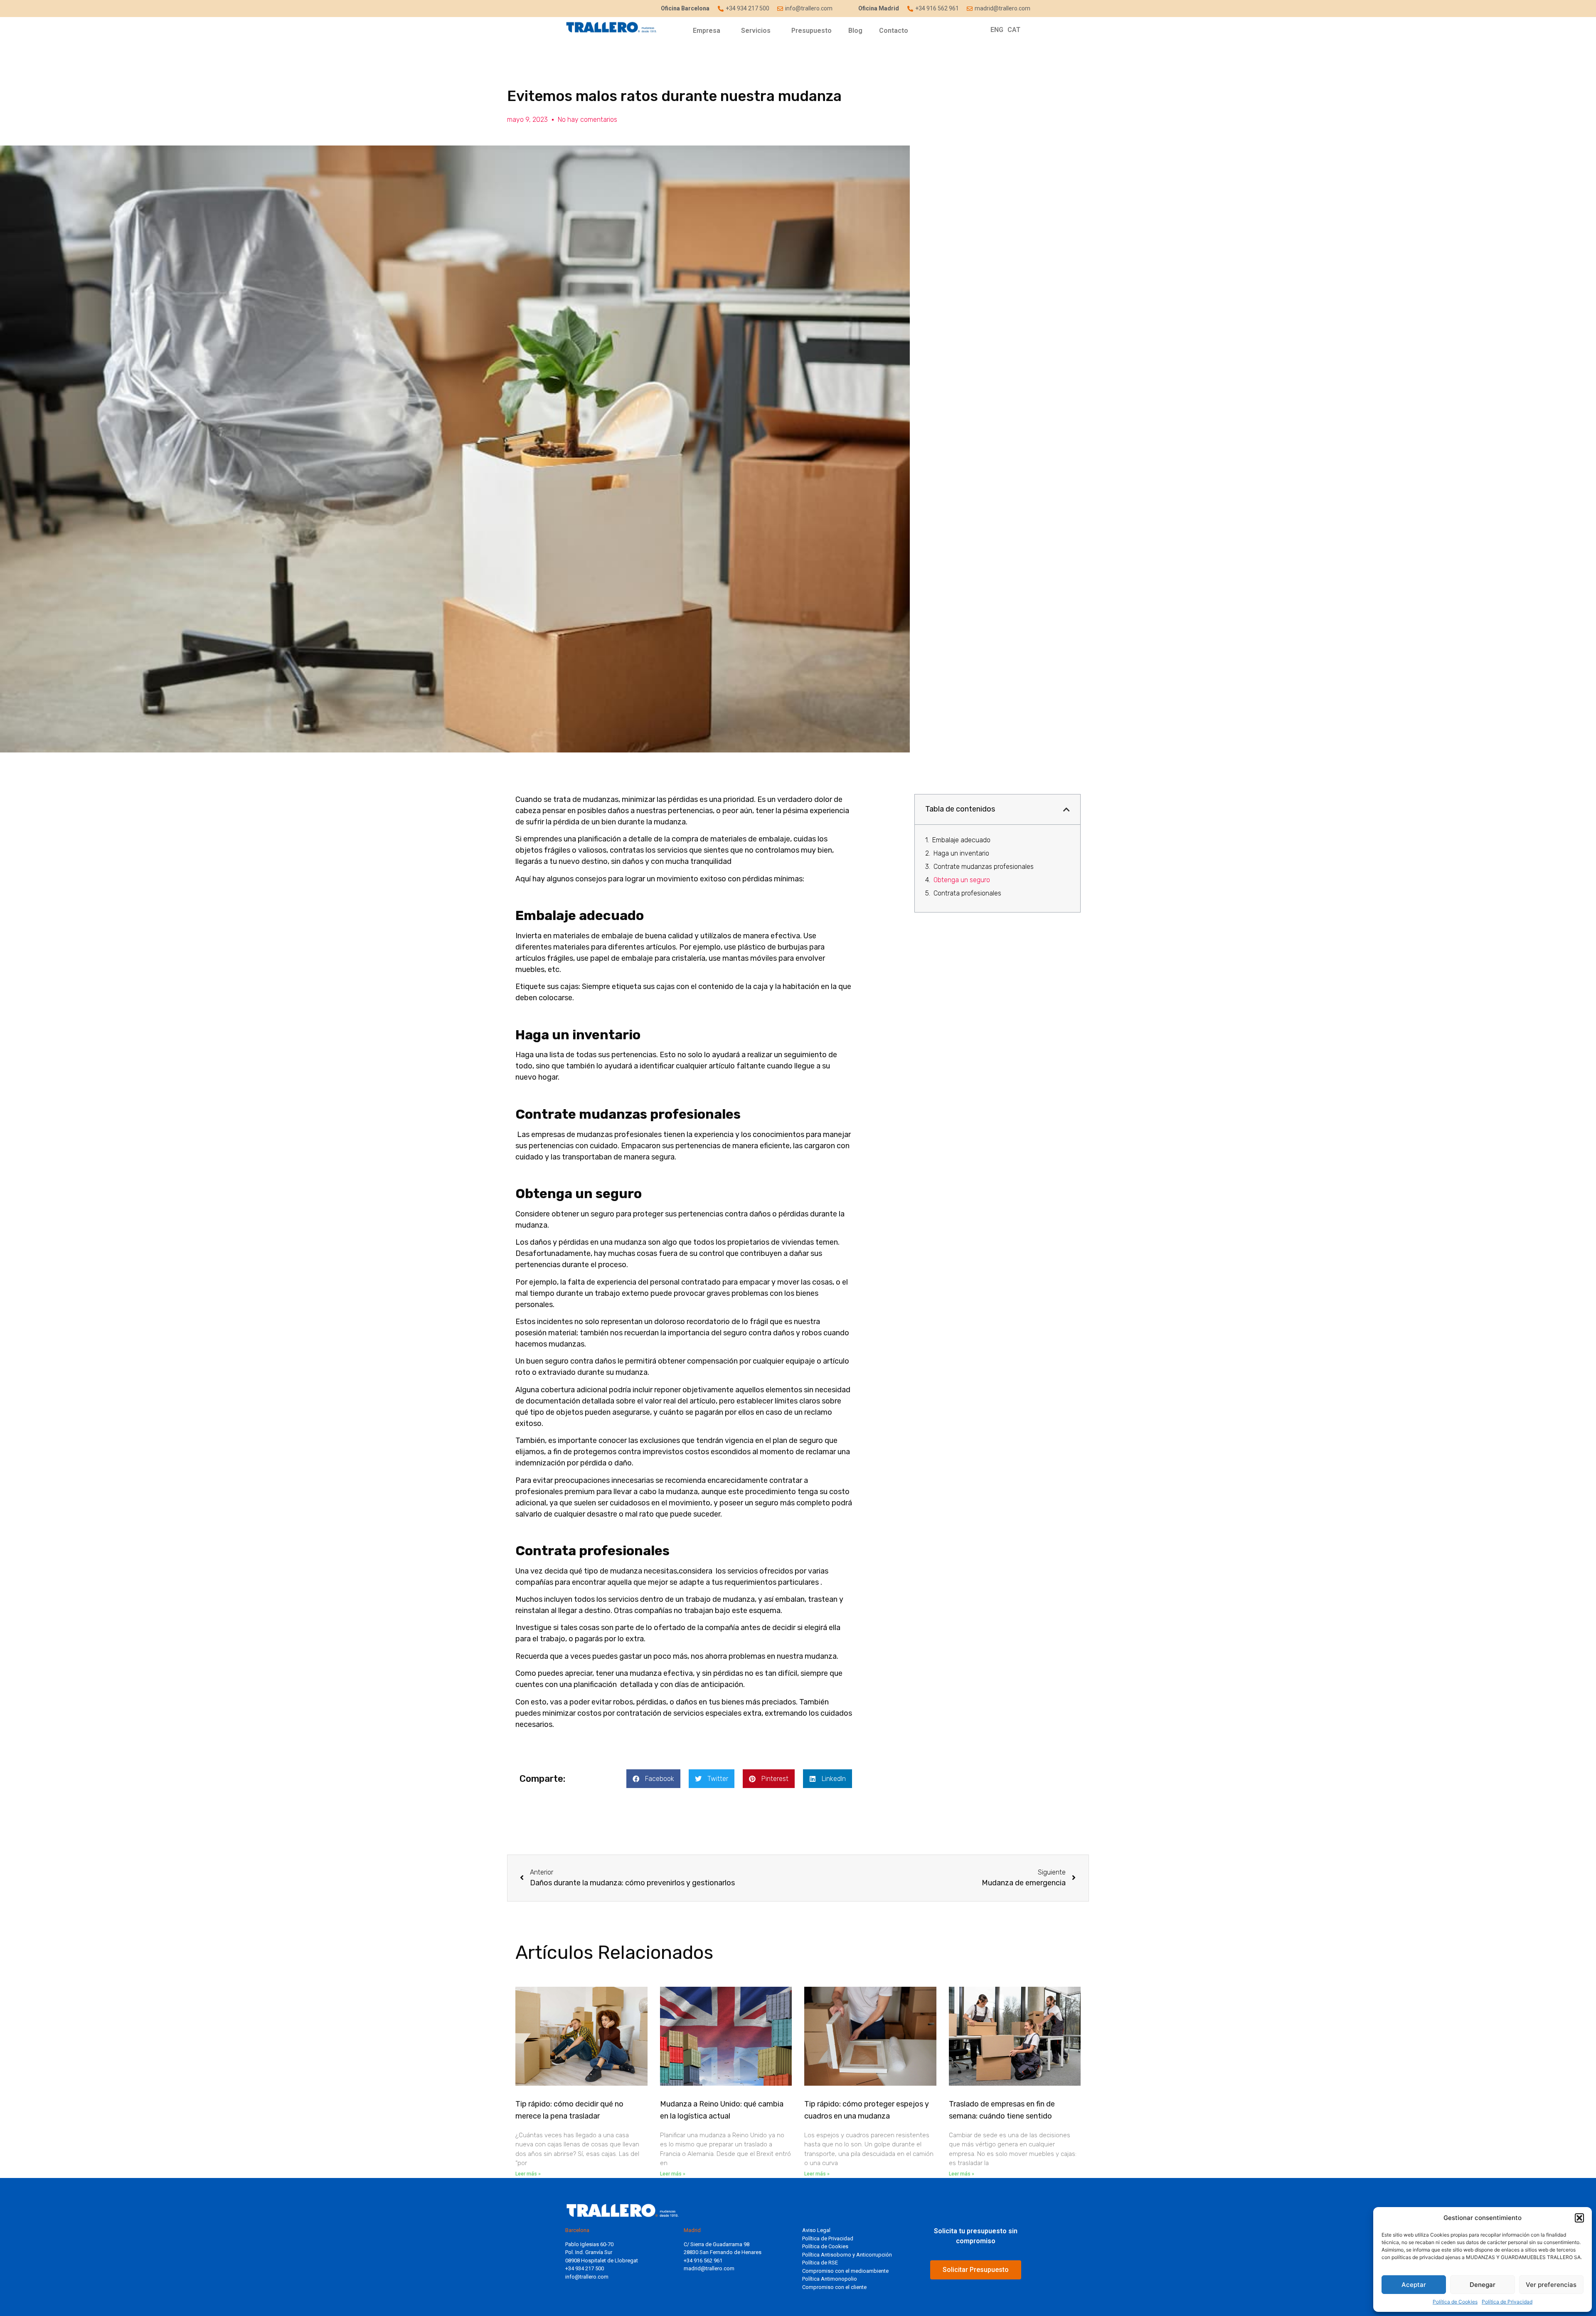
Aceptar (1414, 2285)
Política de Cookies (1455, 2302)
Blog (855, 31)
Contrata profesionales (967, 893)
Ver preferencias (1551, 2285)
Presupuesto (812, 31)
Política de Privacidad (1507, 2302)
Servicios (756, 31)
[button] (1579, 2218)
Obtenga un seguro (962, 880)
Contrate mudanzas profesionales (984, 867)
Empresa (707, 31)
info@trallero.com (587, 2277)
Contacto (894, 31)
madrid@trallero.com (709, 2268)
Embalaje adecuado (962, 840)
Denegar (1483, 2285)
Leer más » (528, 2174)
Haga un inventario (961, 853)
